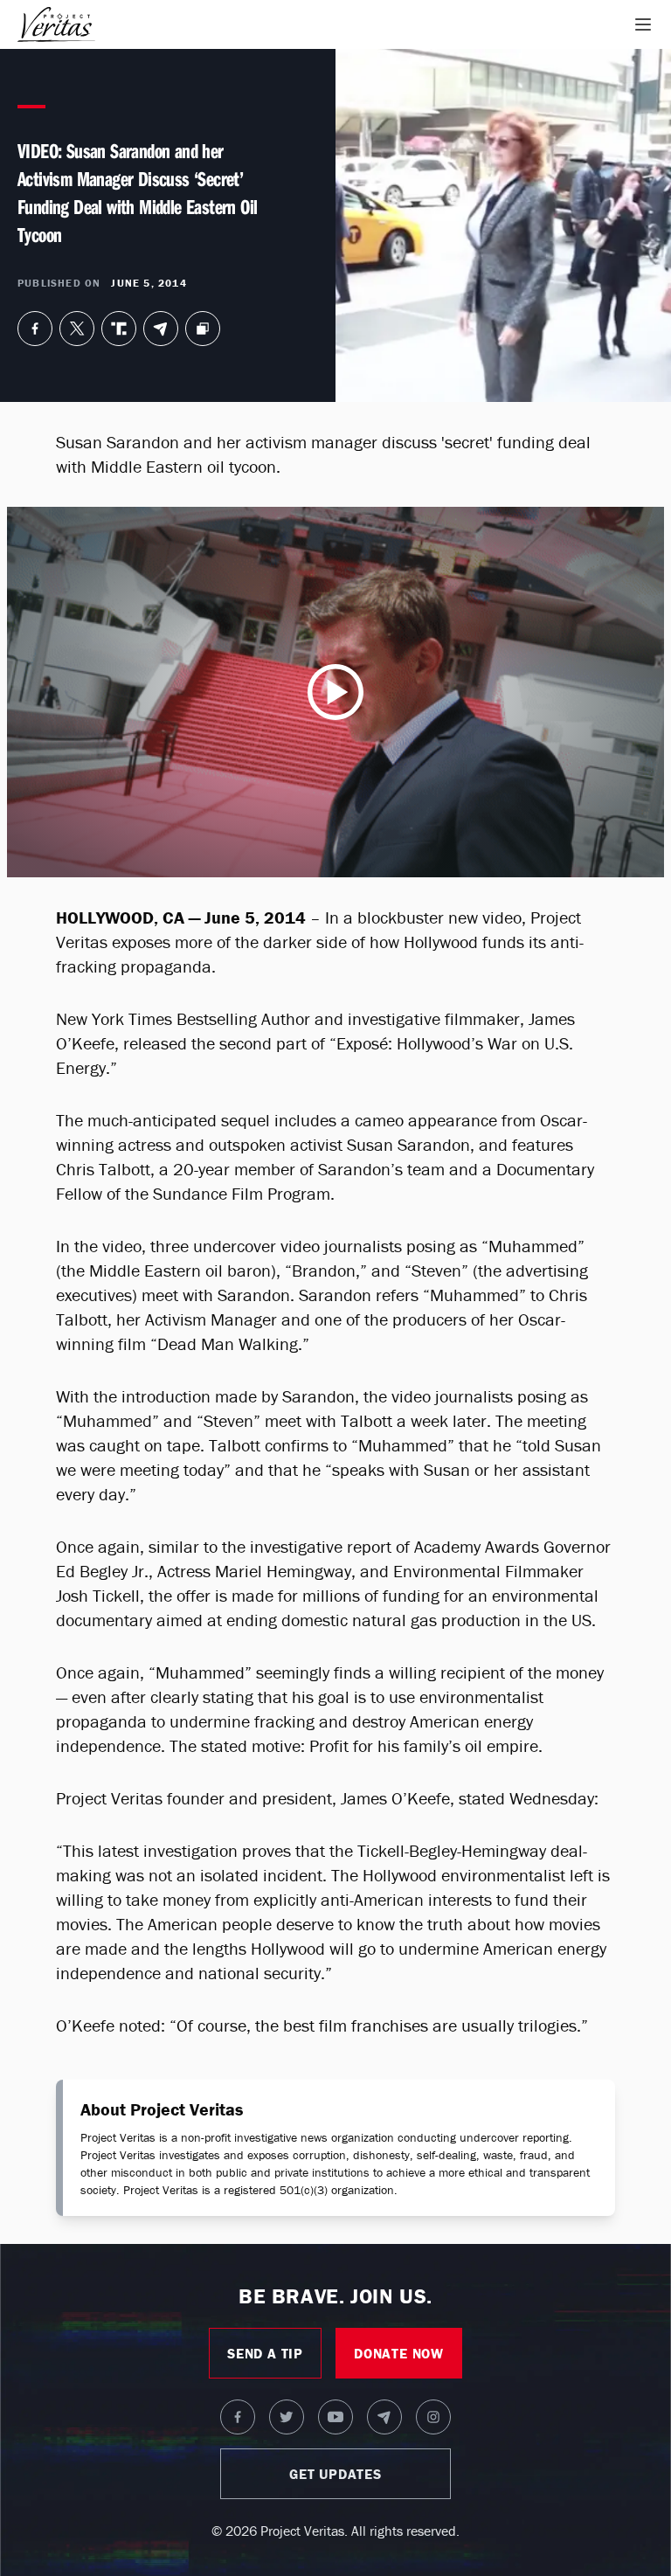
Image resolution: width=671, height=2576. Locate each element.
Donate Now (399, 2353)
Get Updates (335, 2474)
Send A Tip (265, 2353)
